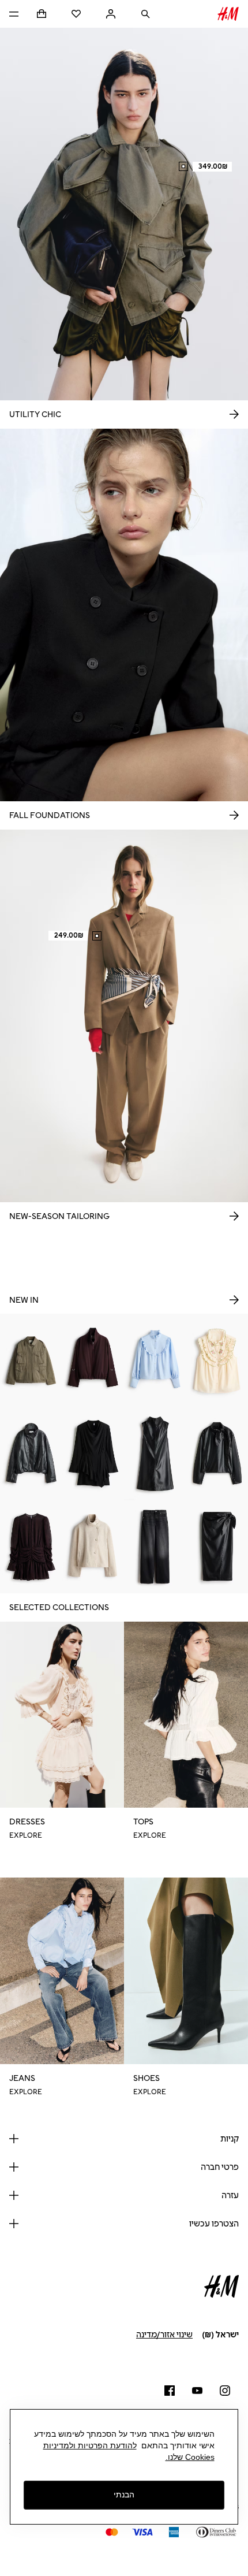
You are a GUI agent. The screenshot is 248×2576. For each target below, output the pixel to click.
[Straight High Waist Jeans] (155, 1547)
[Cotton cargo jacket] (31, 1360)
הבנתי (124, 2495)
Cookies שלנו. (190, 2457)
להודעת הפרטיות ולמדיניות (90, 2445)
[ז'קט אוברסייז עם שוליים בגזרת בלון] (31, 1453)
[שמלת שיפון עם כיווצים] (31, 1547)
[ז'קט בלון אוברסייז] (93, 1360)
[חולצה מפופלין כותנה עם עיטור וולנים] (155, 1360)
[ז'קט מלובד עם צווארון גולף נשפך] (93, 1547)
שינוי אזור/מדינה (164, 2335)
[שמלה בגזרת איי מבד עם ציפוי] (155, 1453)
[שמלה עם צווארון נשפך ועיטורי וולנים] (93, 1453)
